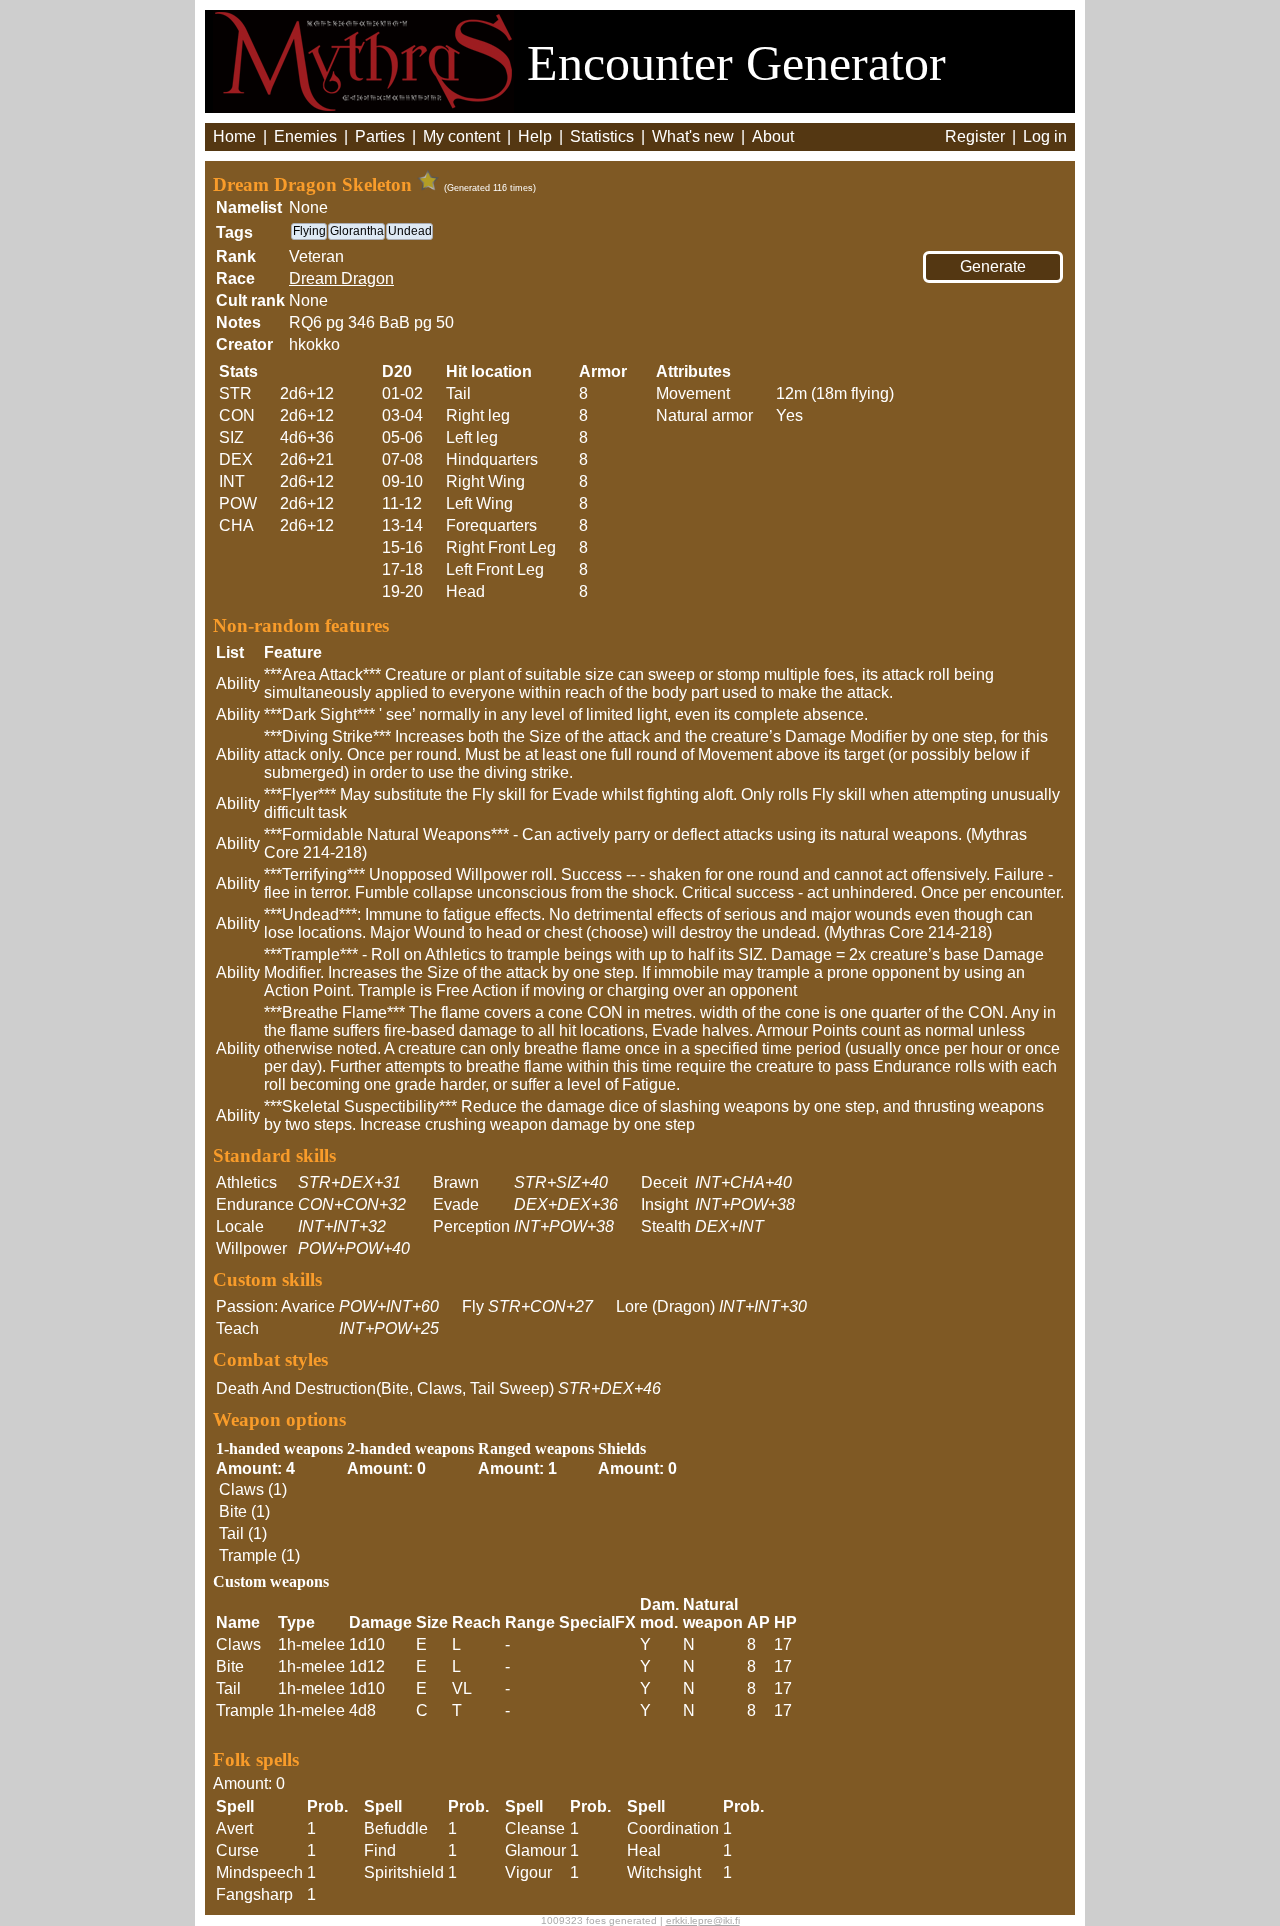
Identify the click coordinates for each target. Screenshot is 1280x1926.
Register (975, 136)
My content (461, 136)
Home (234, 136)
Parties (380, 136)
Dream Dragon (341, 278)
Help (535, 136)
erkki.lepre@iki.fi (703, 1920)
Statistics (602, 136)
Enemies (305, 136)
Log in (1045, 136)
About (773, 136)
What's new (693, 136)
